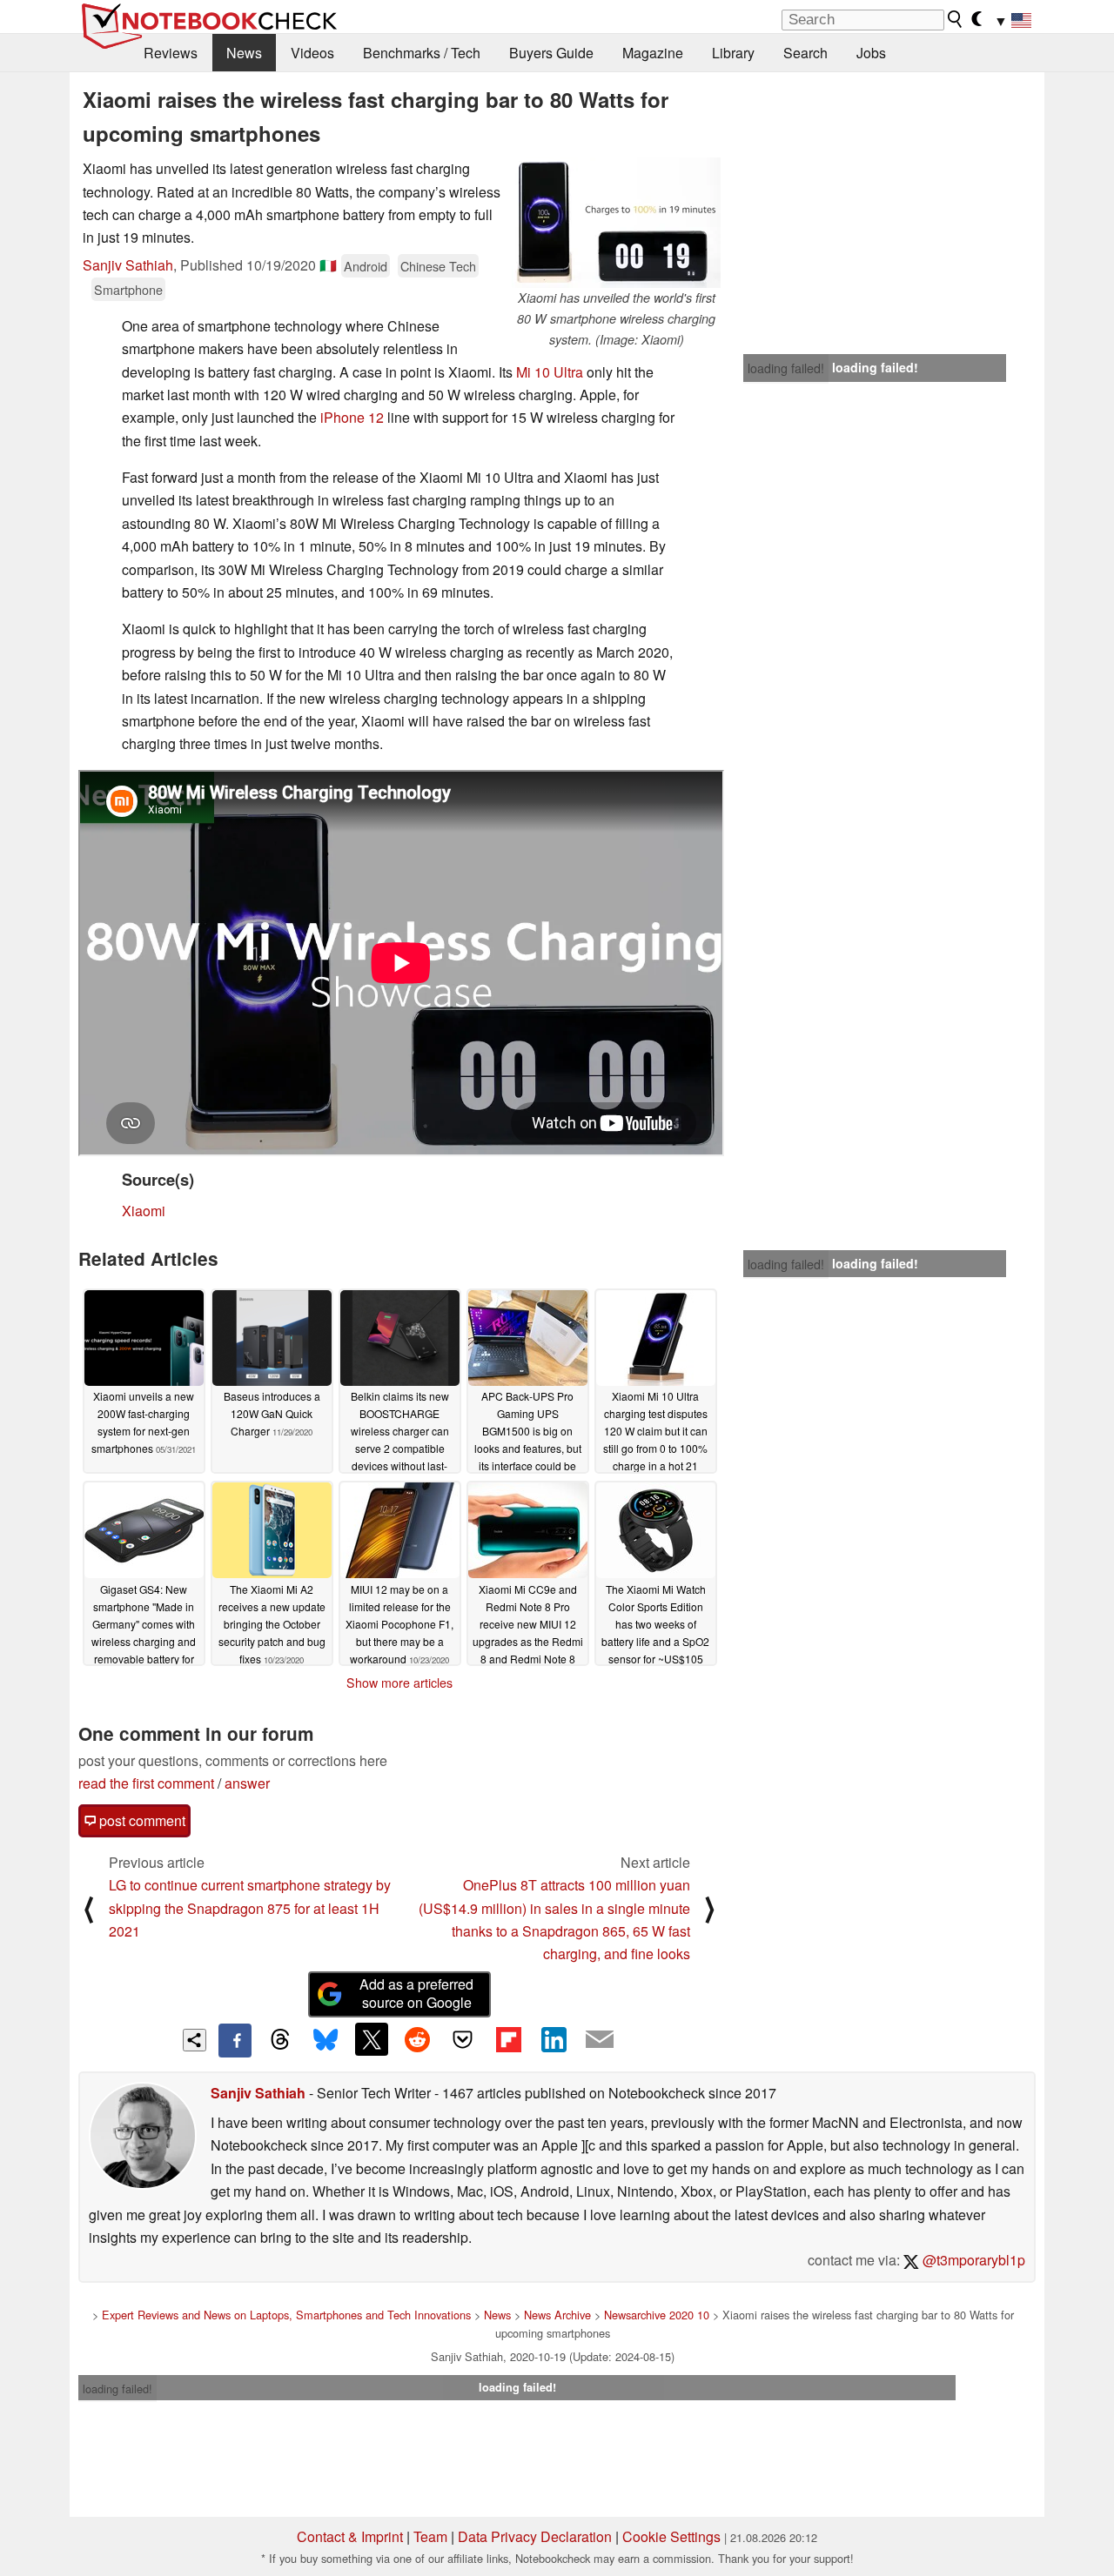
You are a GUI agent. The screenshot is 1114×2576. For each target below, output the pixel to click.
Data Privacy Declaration (535, 2536)
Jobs (871, 53)
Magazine (653, 53)
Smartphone (128, 289)
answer (247, 1783)
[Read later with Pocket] (463, 2039)
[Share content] (195, 2041)
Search (805, 53)
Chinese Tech (438, 266)
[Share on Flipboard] (508, 2039)
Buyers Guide (551, 53)
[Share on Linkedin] (554, 2039)
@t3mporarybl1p (972, 2260)
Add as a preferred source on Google (416, 1993)
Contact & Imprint (350, 2536)
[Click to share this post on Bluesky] (325, 2040)
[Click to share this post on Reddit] (417, 2039)
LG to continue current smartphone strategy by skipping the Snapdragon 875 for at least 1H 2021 (250, 1908)
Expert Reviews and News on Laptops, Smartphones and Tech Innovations (286, 2315)
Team (430, 2536)
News (244, 53)
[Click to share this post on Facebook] (235, 2040)
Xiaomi (144, 1211)
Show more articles (399, 1683)
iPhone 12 (352, 417)
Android (366, 266)
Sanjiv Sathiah (128, 265)
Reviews (171, 53)
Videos (312, 53)
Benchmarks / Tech (422, 53)
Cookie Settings (671, 2536)
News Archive (557, 2315)
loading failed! (786, 368)
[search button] (956, 19)
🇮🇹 (328, 265)
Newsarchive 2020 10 (657, 2315)
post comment (141, 1820)
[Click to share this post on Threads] (280, 2040)
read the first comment (146, 1783)
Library (733, 53)
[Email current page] (600, 2040)
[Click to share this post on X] (372, 2039)
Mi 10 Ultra (550, 372)
